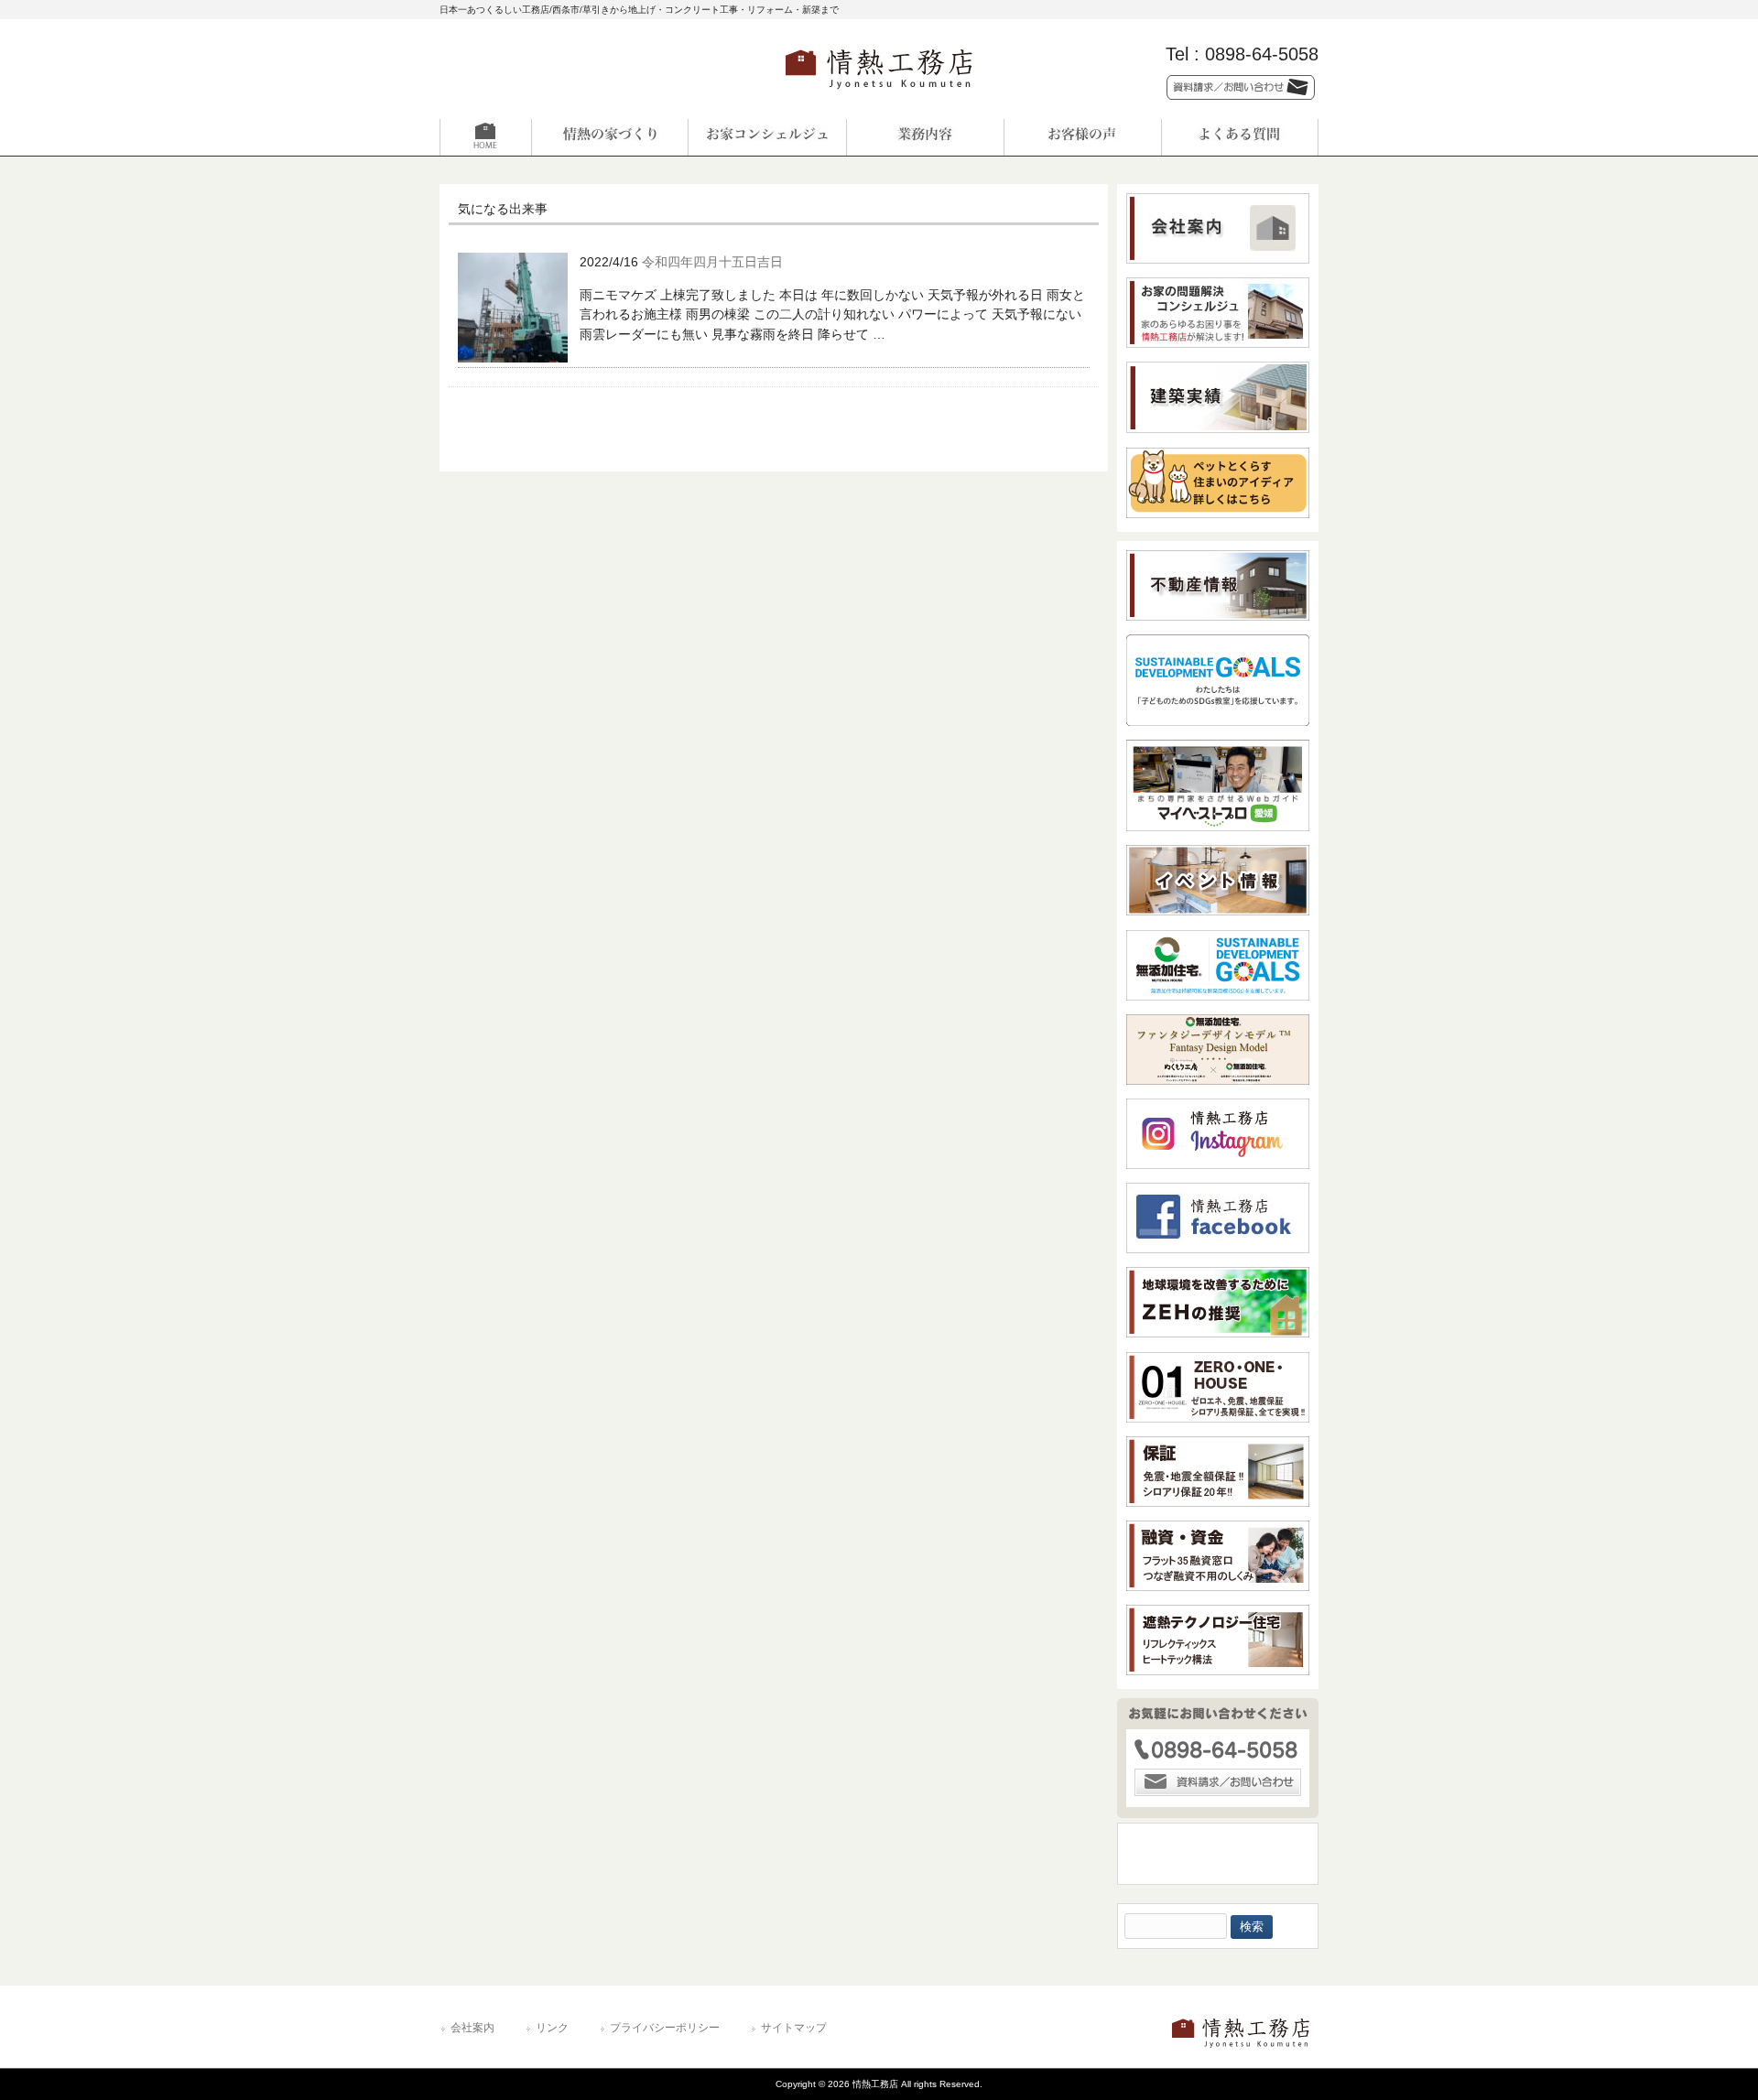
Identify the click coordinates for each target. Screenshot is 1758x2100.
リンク (552, 2028)
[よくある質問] (1240, 137)
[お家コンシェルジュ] (767, 137)
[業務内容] (925, 137)
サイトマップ (794, 2028)
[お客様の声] (1082, 137)
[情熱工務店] (879, 95)
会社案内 (472, 2028)
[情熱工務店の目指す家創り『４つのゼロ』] (610, 137)
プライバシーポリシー (665, 2028)
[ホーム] (518, 137)
